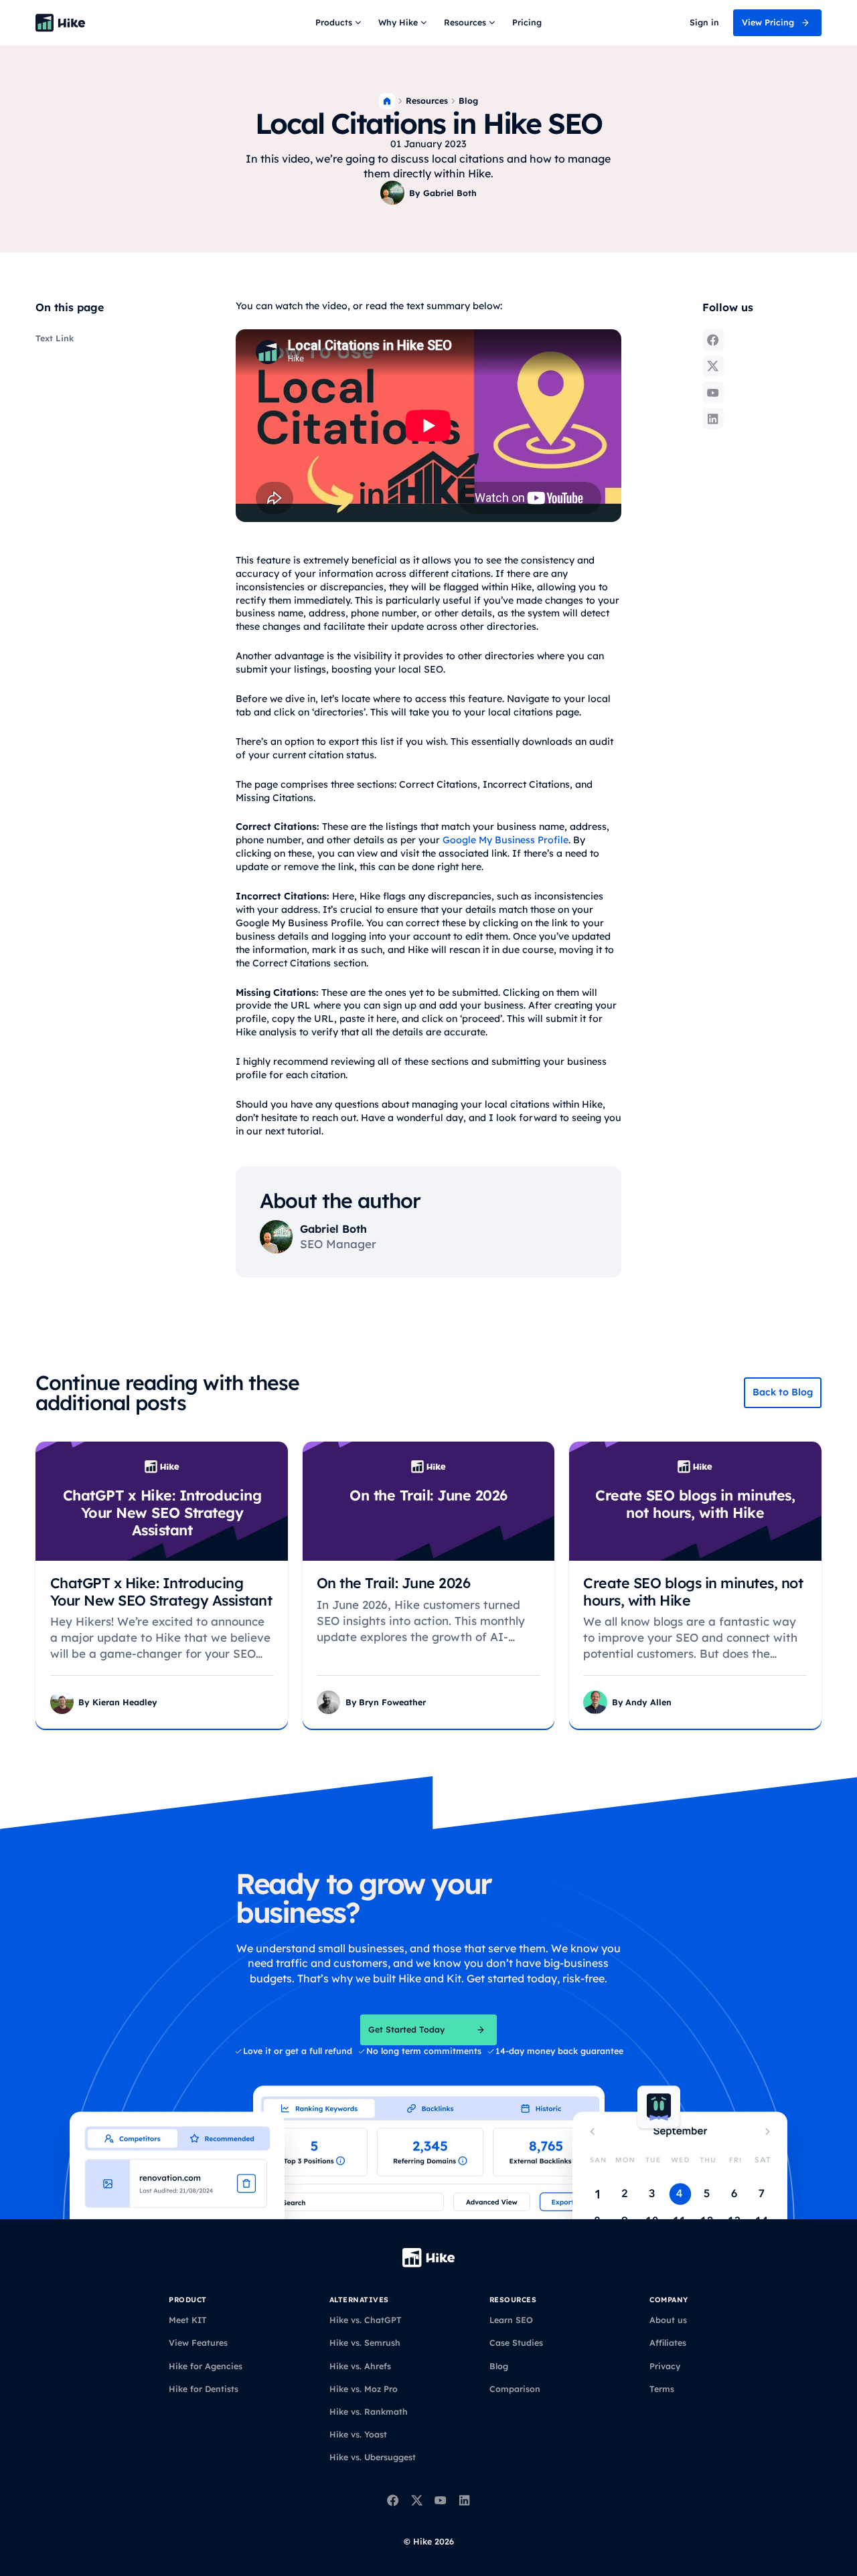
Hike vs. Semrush (365, 2343)
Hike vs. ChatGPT (366, 2320)
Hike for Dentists (204, 2389)
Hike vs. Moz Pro (364, 2389)
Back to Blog (783, 1392)
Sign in (704, 22)
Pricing (527, 22)
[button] (340, 23)
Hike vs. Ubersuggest (373, 2457)
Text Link (55, 338)
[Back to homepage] (61, 23)
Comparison (515, 2389)
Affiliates (668, 2343)
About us (668, 2320)
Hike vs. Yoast (358, 2434)
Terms (662, 2389)
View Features (198, 2343)
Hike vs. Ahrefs (360, 2366)
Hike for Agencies (206, 2366)
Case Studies (516, 2343)
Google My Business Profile (505, 840)
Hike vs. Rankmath (369, 2412)
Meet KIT (188, 2320)
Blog (468, 101)
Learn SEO (511, 2320)
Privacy (665, 2366)
